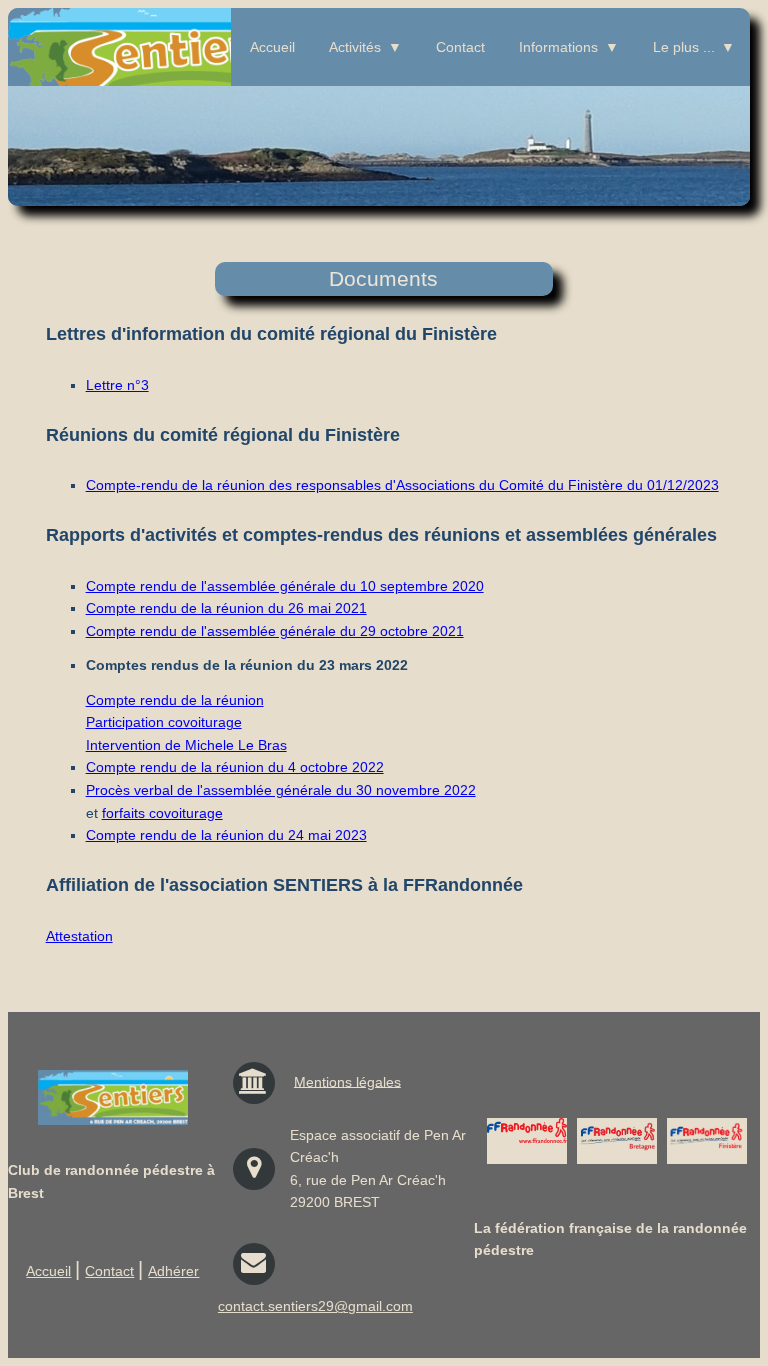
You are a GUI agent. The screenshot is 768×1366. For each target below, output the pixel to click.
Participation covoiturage (164, 722)
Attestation (79, 936)
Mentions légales (347, 1081)
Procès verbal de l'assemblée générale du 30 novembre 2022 (281, 790)
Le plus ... (684, 47)
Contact (460, 47)
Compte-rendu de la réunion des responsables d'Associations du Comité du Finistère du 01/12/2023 (402, 485)
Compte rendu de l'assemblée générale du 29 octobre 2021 (275, 631)
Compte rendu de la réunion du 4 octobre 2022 (235, 767)
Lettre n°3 (117, 385)
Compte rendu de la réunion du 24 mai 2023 (226, 835)
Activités (355, 47)
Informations (558, 47)
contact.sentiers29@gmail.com (315, 1306)
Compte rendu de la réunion (175, 700)
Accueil (272, 47)
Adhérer (173, 1271)
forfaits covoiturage (162, 813)
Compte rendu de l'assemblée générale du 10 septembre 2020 (285, 586)
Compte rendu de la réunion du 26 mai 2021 (226, 608)
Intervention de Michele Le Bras (186, 745)
